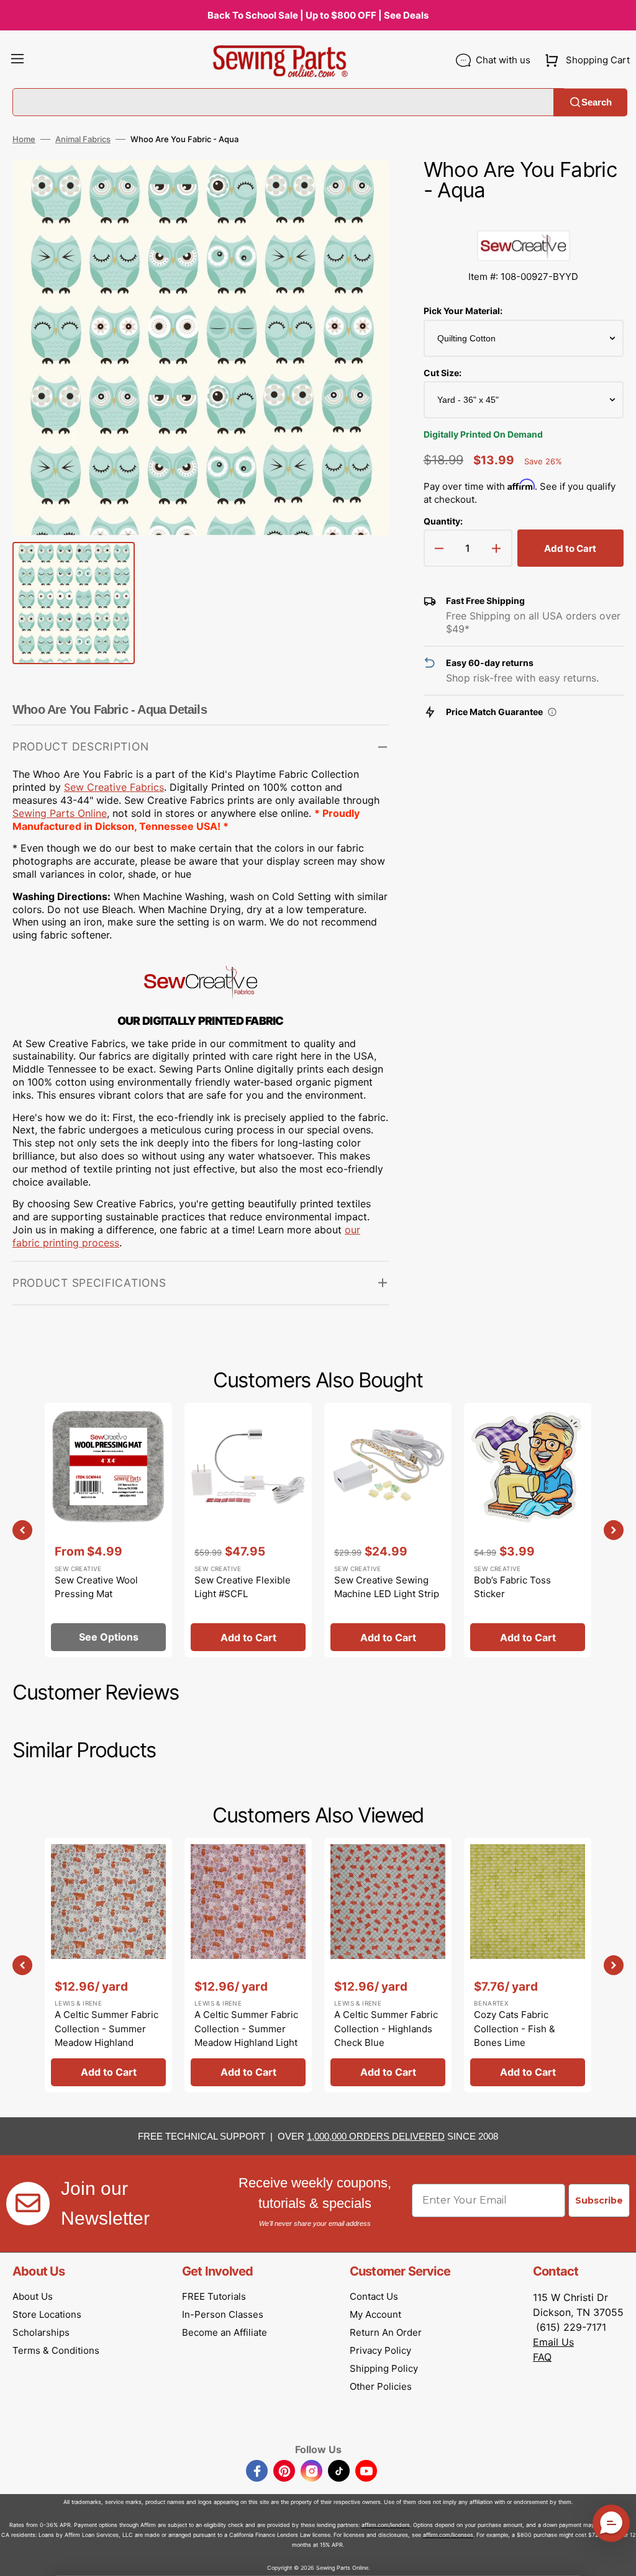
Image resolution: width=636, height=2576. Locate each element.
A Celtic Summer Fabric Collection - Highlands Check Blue (386, 2029)
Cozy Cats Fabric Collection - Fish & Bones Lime (515, 2029)
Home (24, 139)
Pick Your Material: (463, 311)
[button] (17, 60)
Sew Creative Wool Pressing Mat (96, 1587)
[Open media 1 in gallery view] (361, 187)
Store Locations (47, 2314)
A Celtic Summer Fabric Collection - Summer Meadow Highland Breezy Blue (107, 2036)
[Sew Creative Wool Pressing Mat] (108, 1530)
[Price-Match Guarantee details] (552, 712)
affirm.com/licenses (448, 2535)
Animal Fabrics (83, 139)
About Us (33, 2296)
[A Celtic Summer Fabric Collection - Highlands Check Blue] (388, 1965)
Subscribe (599, 2200)
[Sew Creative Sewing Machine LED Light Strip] (388, 1530)
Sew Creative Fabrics (114, 787)
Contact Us (374, 2296)
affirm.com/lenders (386, 2525)
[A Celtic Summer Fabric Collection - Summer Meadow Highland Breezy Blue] (108, 1965)
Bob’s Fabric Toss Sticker (512, 1587)
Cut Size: (443, 373)
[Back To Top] (617, 2557)
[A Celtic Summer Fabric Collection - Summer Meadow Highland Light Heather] (248, 1965)
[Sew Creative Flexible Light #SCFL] (248, 1530)
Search (597, 102)
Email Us (553, 2342)
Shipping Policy (384, 2368)
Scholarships (41, 2332)
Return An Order (386, 2332)
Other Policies (381, 2386)
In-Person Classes (223, 2314)
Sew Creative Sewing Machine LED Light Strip (387, 1587)
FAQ (542, 2357)
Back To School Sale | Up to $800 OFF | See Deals (318, 15)
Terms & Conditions (56, 2350)
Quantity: (443, 521)
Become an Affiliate (225, 2332)
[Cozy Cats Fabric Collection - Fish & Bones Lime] (528, 1965)
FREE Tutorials (214, 2296)
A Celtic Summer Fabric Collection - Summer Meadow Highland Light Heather (246, 2036)
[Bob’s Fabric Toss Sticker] (528, 1530)
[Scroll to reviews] (524, 218)
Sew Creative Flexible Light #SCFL (243, 1587)
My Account (375, 2314)
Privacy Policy (380, 2350)
